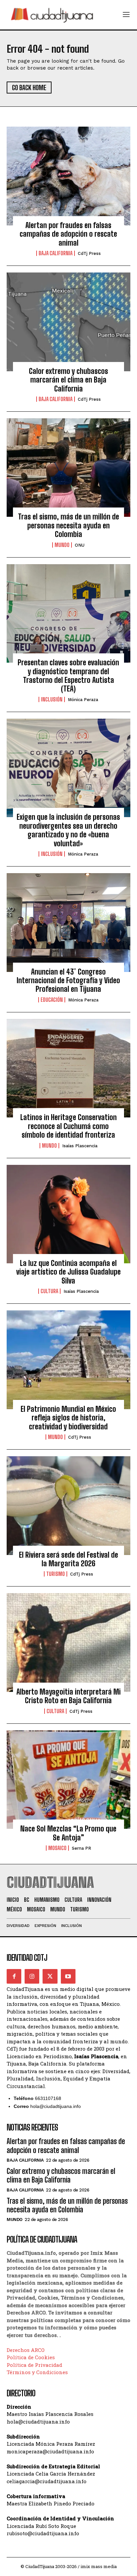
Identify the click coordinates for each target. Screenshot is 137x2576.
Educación (52, 1000)
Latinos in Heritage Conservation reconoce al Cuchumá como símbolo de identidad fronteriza (68, 1126)
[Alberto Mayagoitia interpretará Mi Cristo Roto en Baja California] (68, 1643)
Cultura (49, 1291)
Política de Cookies (31, 2357)
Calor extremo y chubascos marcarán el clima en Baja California (68, 380)
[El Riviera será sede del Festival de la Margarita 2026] (68, 1506)
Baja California (56, 253)
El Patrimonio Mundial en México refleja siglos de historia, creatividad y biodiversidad (68, 1418)
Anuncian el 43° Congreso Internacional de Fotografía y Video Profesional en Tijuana (68, 981)
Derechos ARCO (26, 2350)
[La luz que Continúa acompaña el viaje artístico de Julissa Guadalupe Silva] (68, 1214)
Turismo (56, 1574)
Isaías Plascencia (80, 1146)
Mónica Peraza (83, 700)
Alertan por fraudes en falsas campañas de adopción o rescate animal (68, 234)
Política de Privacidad (34, 2365)
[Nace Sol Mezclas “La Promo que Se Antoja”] (68, 1780)
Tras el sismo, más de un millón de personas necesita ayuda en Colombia (68, 525)
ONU (80, 545)
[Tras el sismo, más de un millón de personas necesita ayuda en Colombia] (68, 468)
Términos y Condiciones (37, 2372)
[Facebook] (14, 1976)
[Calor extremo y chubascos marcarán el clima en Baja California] (68, 322)
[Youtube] (68, 1976)
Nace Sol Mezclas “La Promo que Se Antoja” (68, 1833)
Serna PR (81, 1848)
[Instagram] (32, 1976)
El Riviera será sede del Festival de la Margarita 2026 (68, 1559)
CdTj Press (89, 253)
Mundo (62, 545)
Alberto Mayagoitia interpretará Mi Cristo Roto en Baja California (68, 1696)
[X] (50, 1976)
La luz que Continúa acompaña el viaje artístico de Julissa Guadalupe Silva (68, 1272)
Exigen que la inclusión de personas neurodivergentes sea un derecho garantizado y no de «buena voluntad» (68, 830)
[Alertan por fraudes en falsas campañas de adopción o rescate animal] (68, 176)
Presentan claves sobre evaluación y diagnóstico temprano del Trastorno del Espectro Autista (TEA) (68, 676)
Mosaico (57, 1848)
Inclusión (52, 699)
